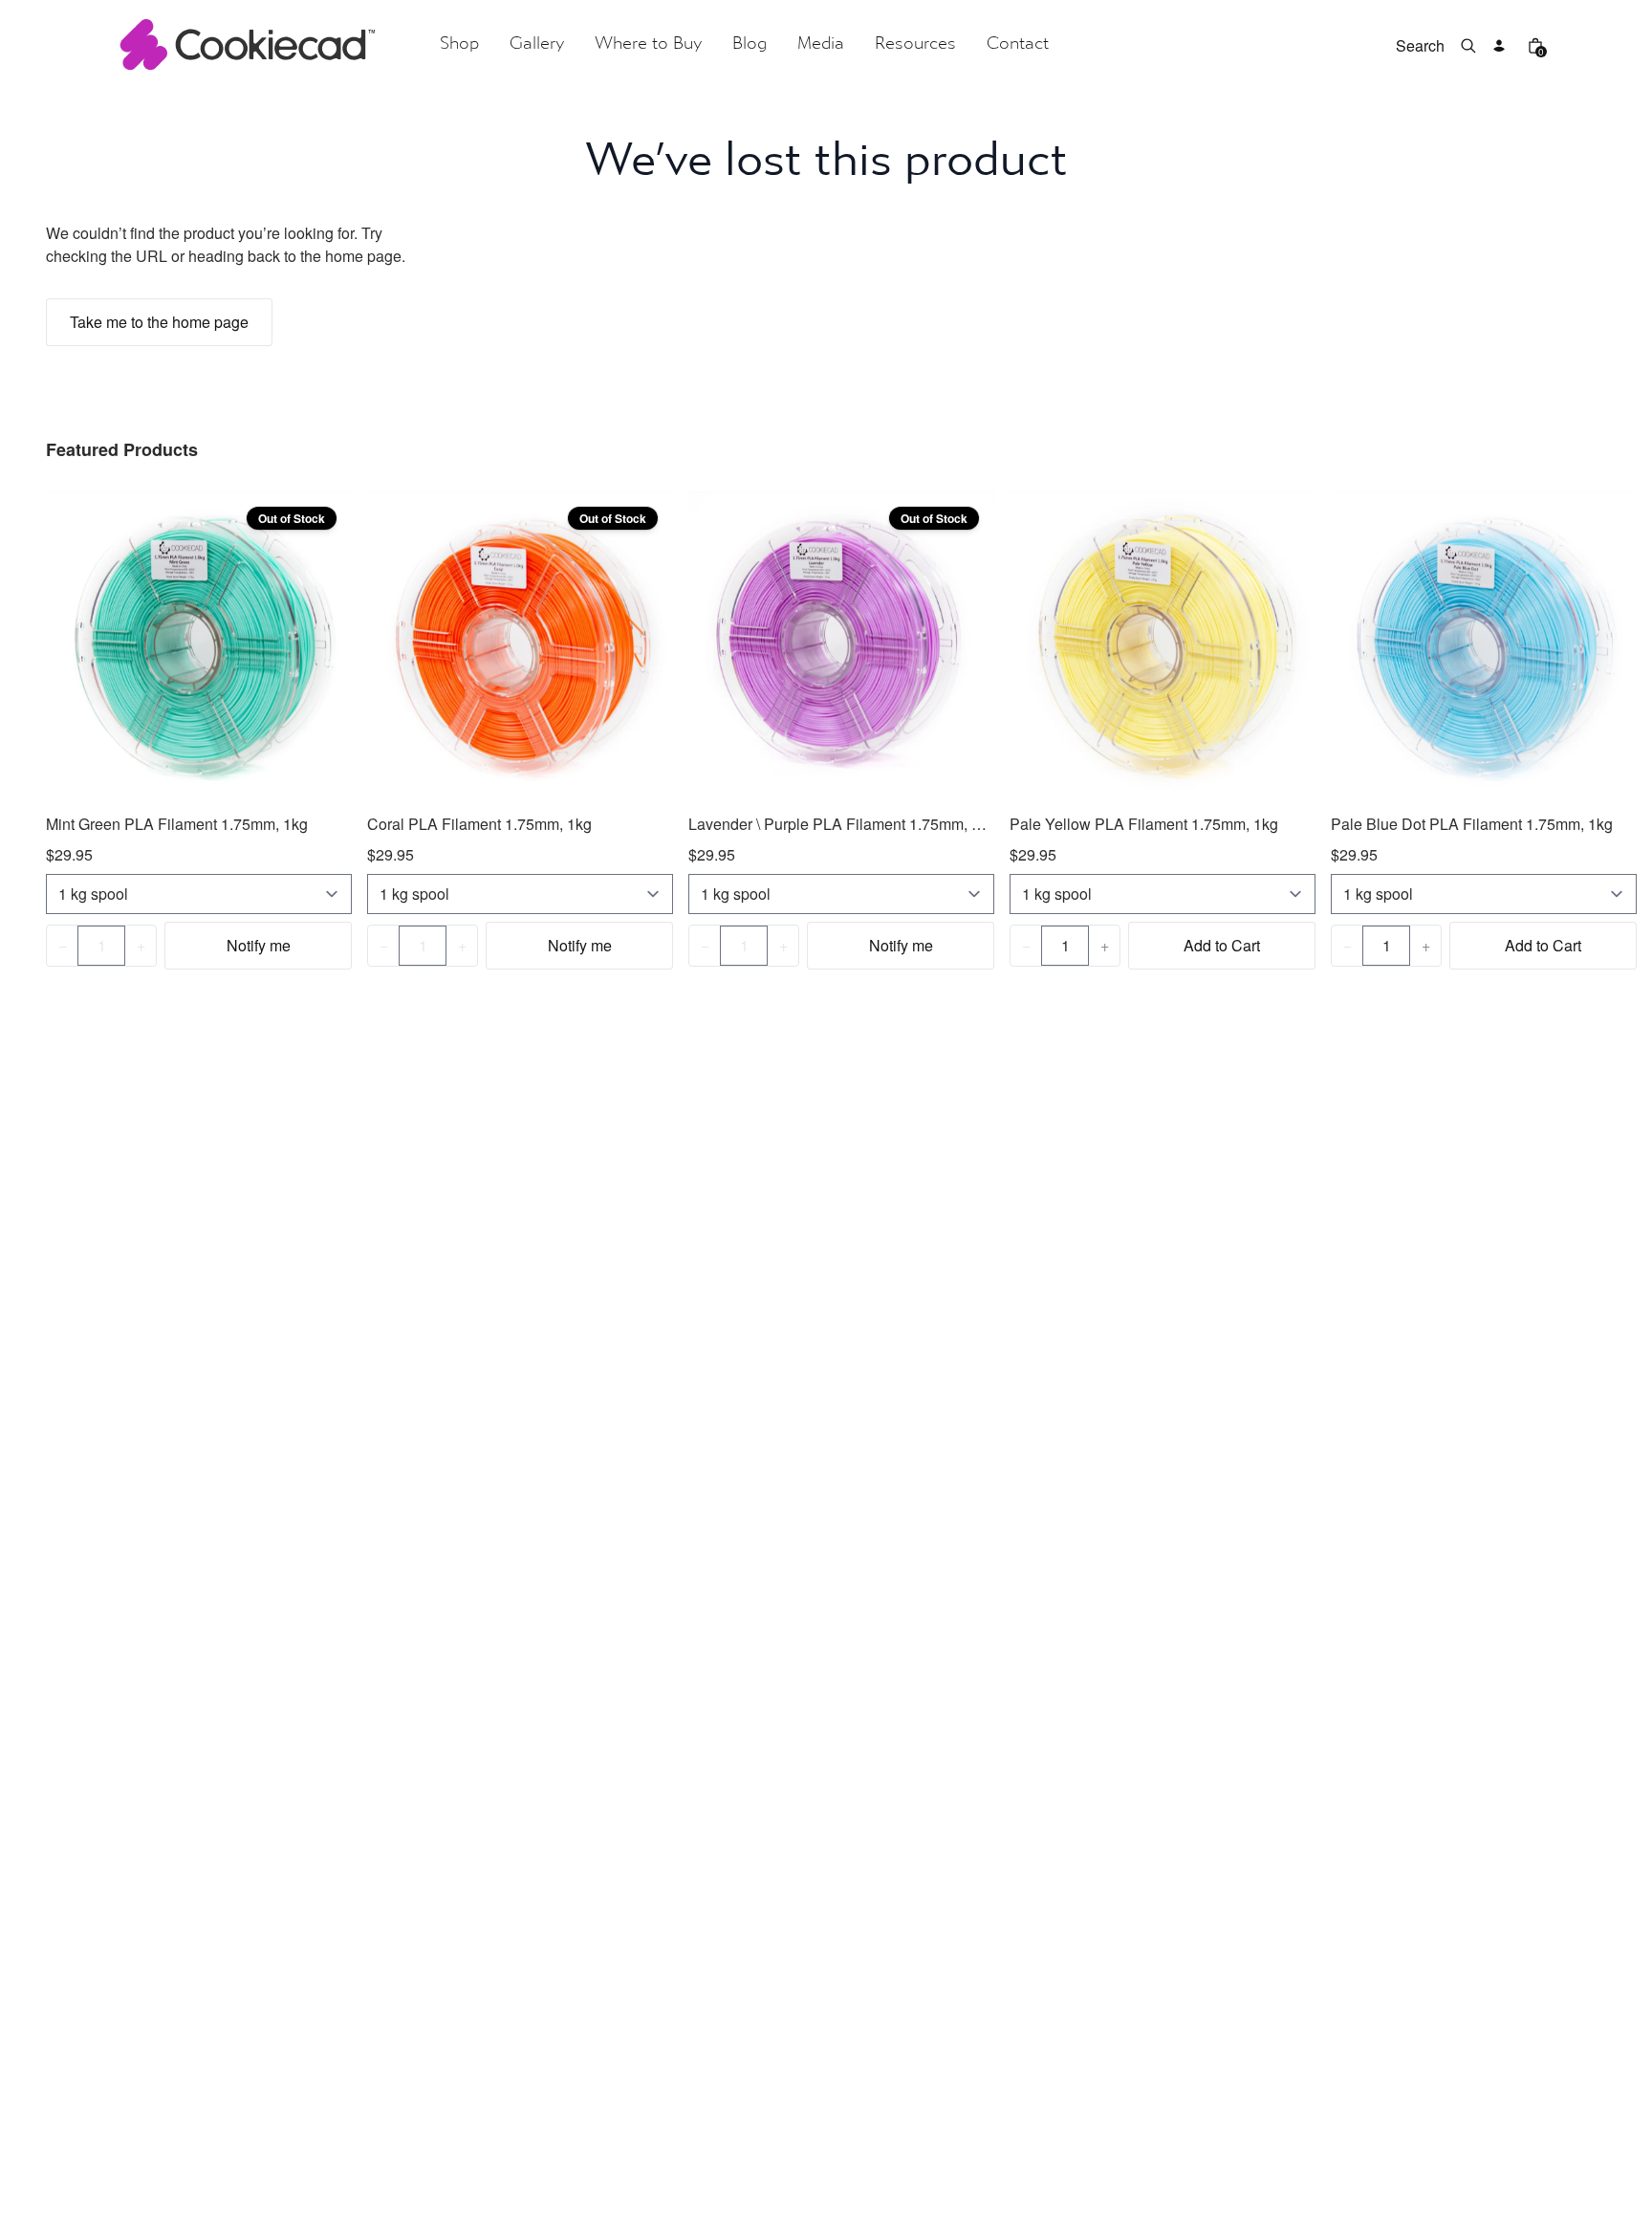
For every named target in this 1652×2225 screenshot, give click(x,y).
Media (821, 44)
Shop (459, 44)
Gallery (537, 44)
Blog (750, 44)
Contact (1018, 44)
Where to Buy (648, 44)
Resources (915, 44)
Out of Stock (292, 518)
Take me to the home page (159, 322)
